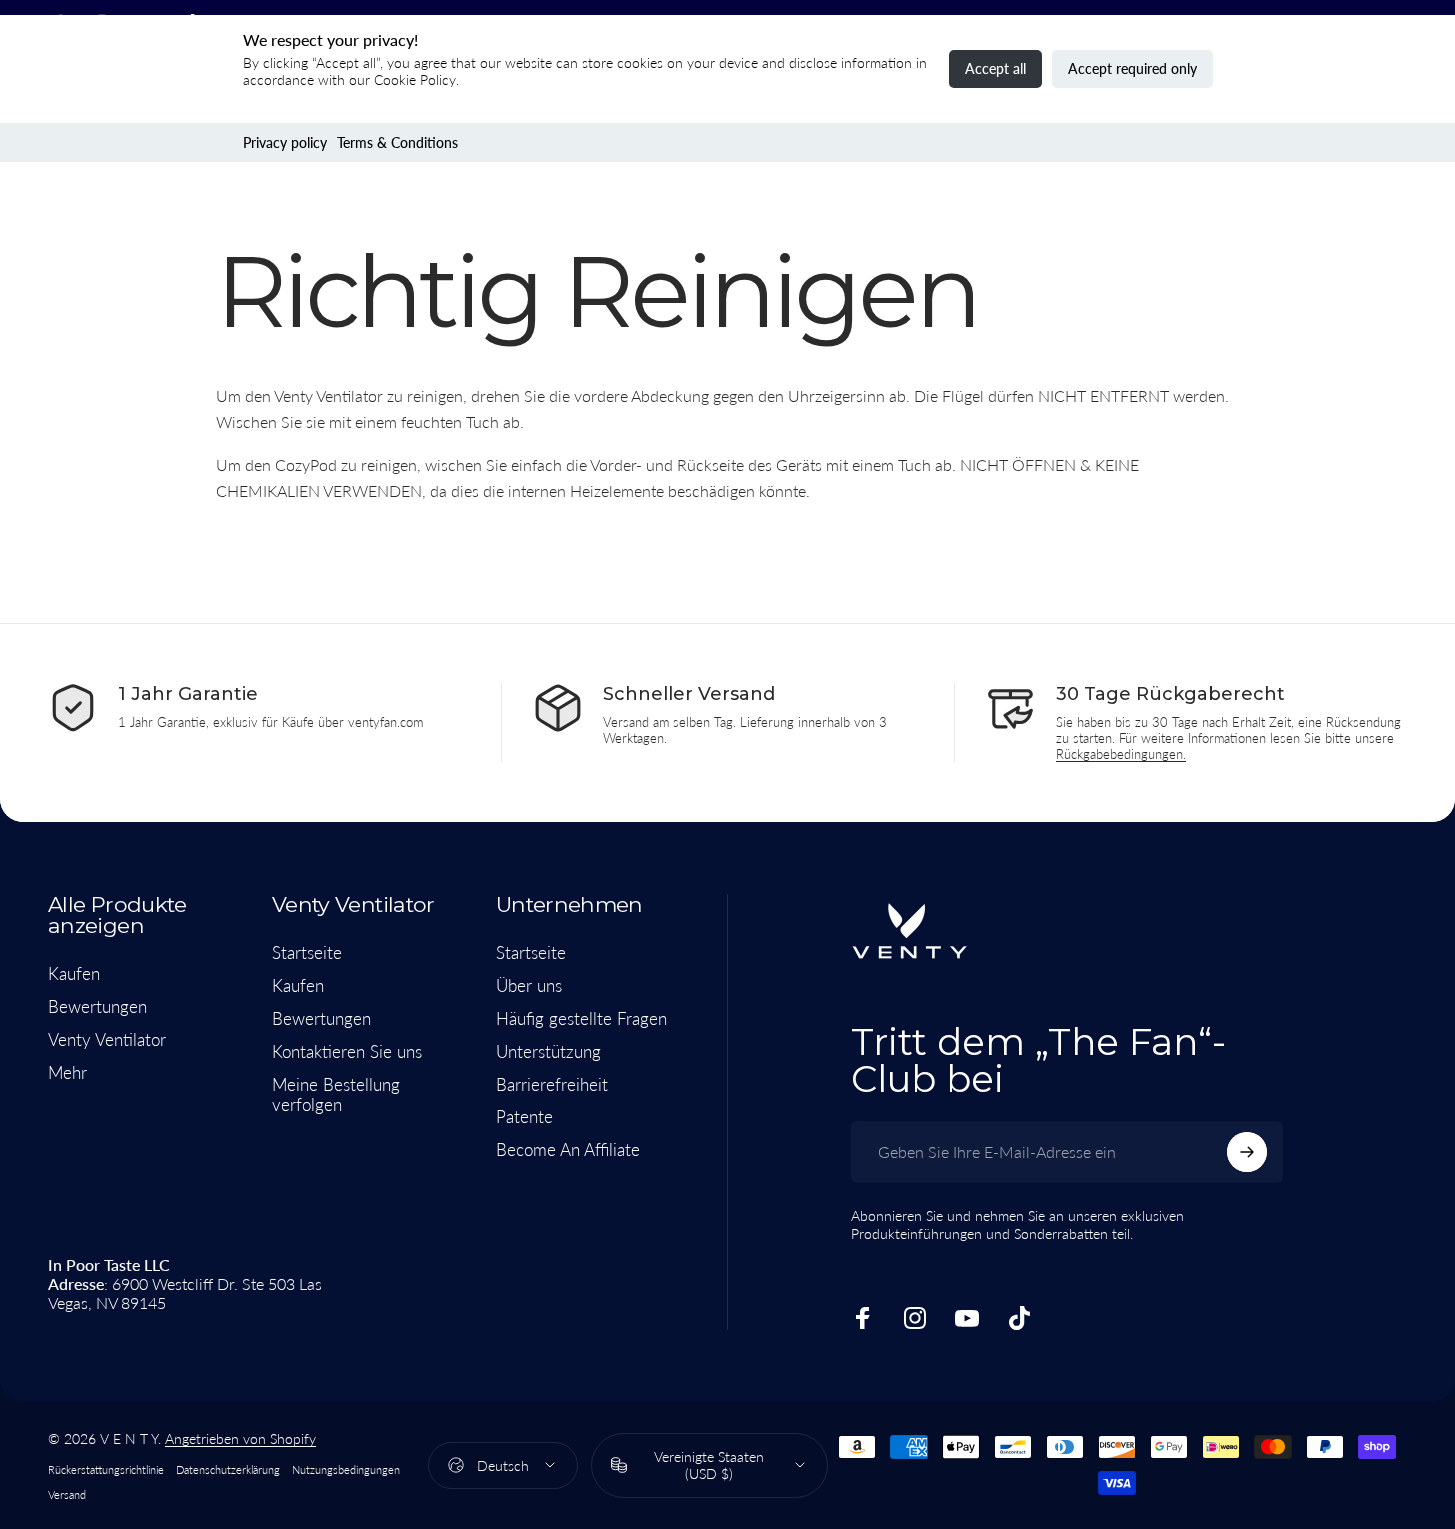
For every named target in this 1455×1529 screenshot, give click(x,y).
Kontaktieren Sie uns (347, 1052)
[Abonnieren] (1247, 1152)
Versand (67, 1494)
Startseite (307, 953)
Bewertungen (97, 1007)
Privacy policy (285, 142)
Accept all (995, 68)
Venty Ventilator (107, 1040)
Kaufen (74, 974)
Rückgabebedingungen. (1121, 754)
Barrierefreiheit (552, 1084)
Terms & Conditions (397, 142)
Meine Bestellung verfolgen (336, 1094)
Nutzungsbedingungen (346, 1469)
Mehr (67, 1073)
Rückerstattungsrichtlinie (106, 1469)
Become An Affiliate (568, 1150)
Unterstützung (548, 1052)
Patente (524, 1117)
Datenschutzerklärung (228, 1469)
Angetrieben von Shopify (240, 1438)
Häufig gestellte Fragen (581, 1019)
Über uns (529, 986)
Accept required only (1132, 68)
